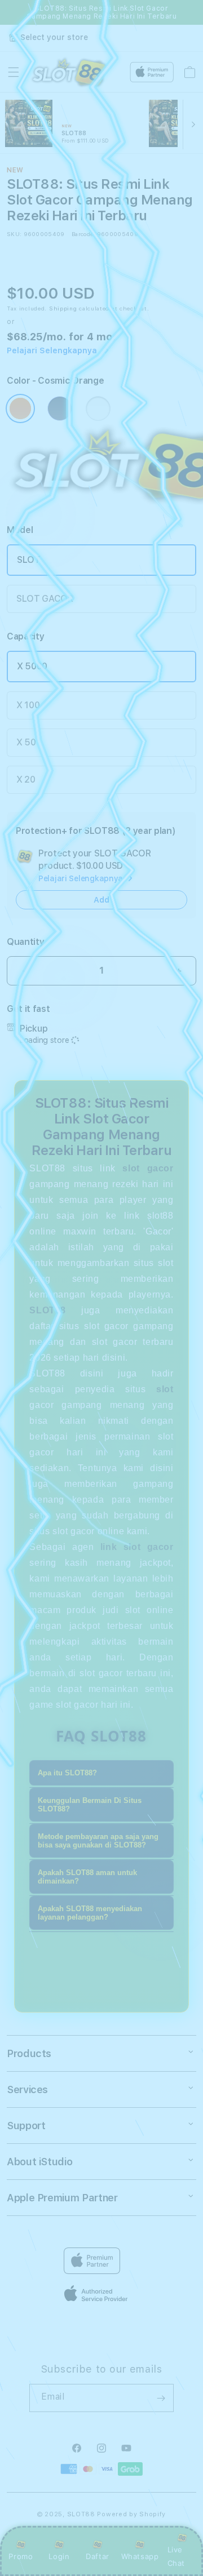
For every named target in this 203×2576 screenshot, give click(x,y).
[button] (14, 72)
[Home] (69, 72)
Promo (21, 2556)
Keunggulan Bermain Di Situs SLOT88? (90, 1805)
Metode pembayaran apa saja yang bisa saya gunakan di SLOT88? (98, 1841)
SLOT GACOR (45, 599)
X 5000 (32, 666)
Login (59, 2556)
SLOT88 (81, 2514)
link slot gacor (137, 1547)
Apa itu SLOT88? (67, 1773)
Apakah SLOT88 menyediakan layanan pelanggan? (90, 1913)
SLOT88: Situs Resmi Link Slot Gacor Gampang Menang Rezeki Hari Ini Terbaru (102, 12)
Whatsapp (140, 2556)
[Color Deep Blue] (60, 408)
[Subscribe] (161, 2398)
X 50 (26, 742)
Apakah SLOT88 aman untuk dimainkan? (87, 1877)
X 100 (28, 705)
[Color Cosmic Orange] (20, 408)
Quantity (25, 942)
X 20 (26, 780)
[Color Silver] (98, 408)
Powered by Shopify (131, 2514)
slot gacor (148, 1168)
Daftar (98, 2556)
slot (165, 1389)
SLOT (29, 560)
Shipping (63, 308)
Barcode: (83, 234)
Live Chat (176, 2556)
